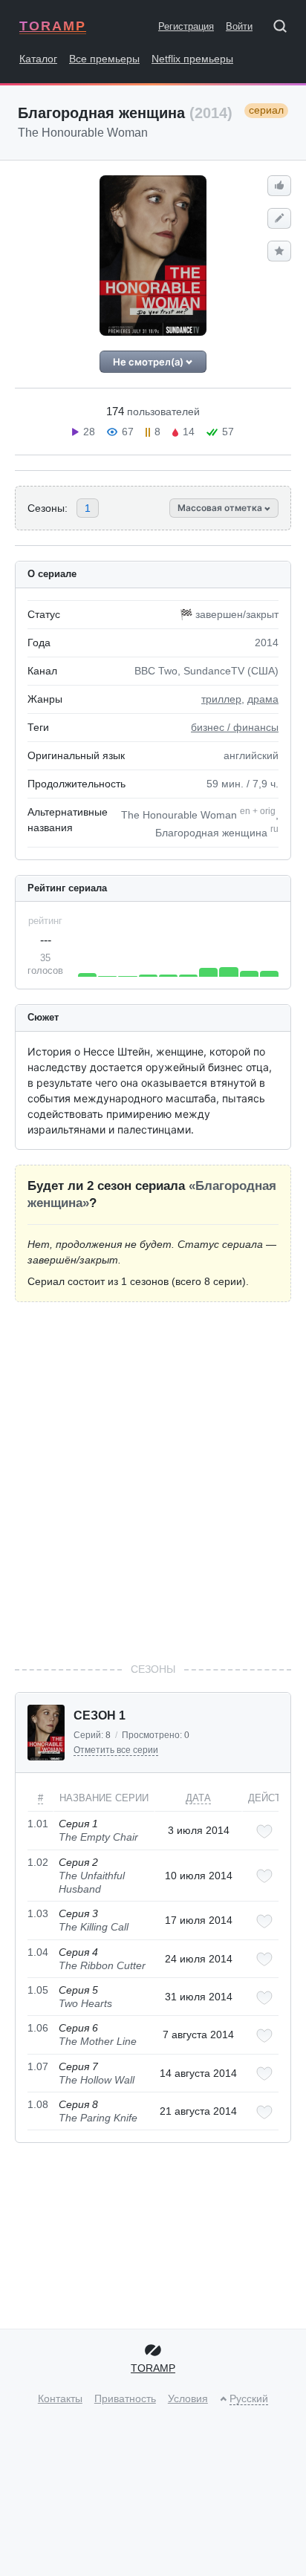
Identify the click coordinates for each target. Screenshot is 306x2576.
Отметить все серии (116, 1750)
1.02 (38, 1862)
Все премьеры (104, 59)
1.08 (38, 2104)
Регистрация (186, 26)
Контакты (60, 2398)
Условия (188, 2398)
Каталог (38, 59)
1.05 (38, 1990)
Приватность (125, 2398)
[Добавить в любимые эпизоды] (264, 1831)
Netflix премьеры (192, 59)
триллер (221, 699)
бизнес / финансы (235, 727)
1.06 (38, 2028)
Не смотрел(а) (149, 362)
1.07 (38, 2066)
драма (263, 699)
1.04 (38, 1952)
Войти (239, 26)
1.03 (38, 1913)
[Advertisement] (153, 1482)
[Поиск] (285, 29)
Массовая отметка (221, 508)
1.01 (38, 1824)
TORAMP (53, 26)
